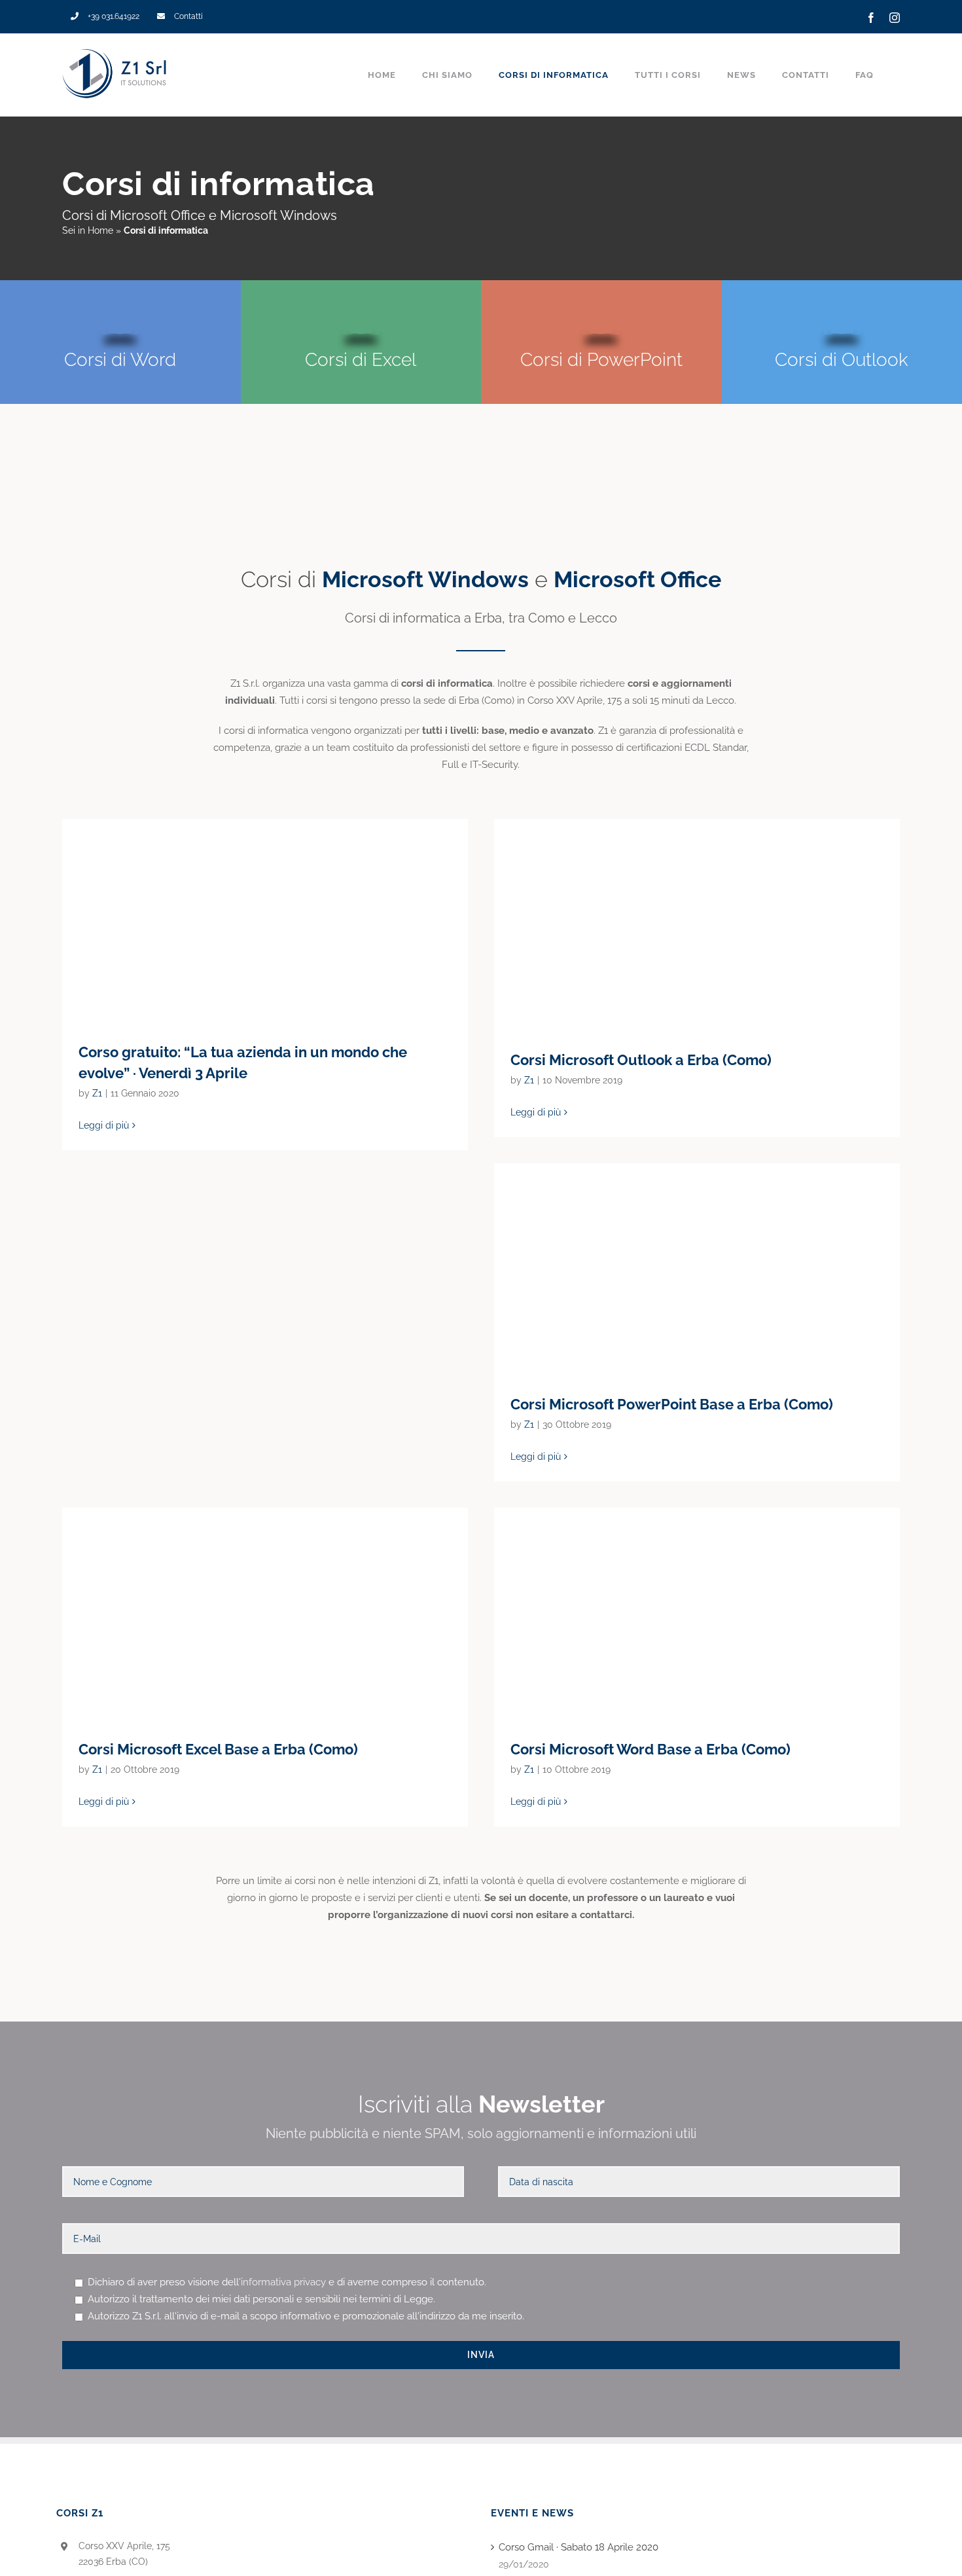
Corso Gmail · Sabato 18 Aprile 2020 (579, 2547)
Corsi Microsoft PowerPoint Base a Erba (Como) (697, 1269)
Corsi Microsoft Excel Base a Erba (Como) (265, 1613)
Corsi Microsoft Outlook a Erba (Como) (697, 924)
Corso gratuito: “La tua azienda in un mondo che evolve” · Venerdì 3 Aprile (265, 920)
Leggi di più (104, 1125)
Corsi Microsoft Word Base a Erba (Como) (697, 1613)
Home (100, 230)
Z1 (97, 1093)
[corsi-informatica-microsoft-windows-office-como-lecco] (481, 497)
